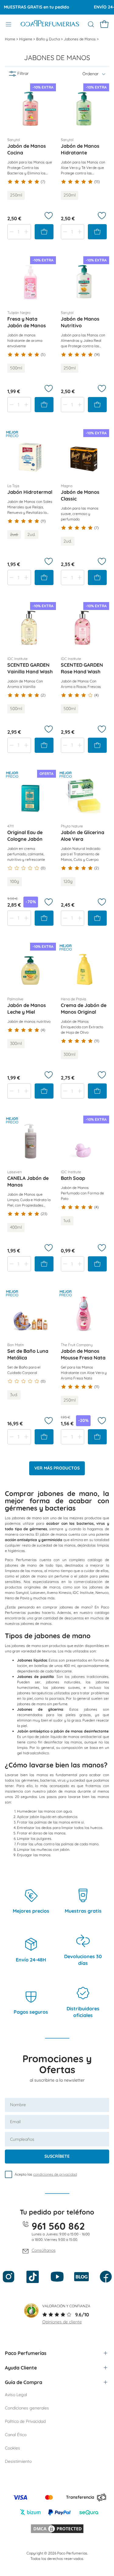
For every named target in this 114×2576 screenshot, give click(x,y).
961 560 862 (58, 2226)
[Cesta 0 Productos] (104, 24)
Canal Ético (16, 2435)
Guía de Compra (24, 2382)
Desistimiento (18, 2461)
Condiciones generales (27, 2408)
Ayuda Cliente (21, 2368)
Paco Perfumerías (26, 2353)
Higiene (26, 39)
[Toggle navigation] (9, 24)
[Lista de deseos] (49, 216)
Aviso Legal (16, 2395)
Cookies (12, 2448)
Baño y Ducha (48, 39)
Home (10, 39)
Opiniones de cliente (62, 2322)
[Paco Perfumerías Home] (50, 24)
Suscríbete (57, 2156)
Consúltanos (44, 2250)
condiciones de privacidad (55, 2174)
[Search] (91, 24)
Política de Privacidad (25, 2421)
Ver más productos (57, 1468)
